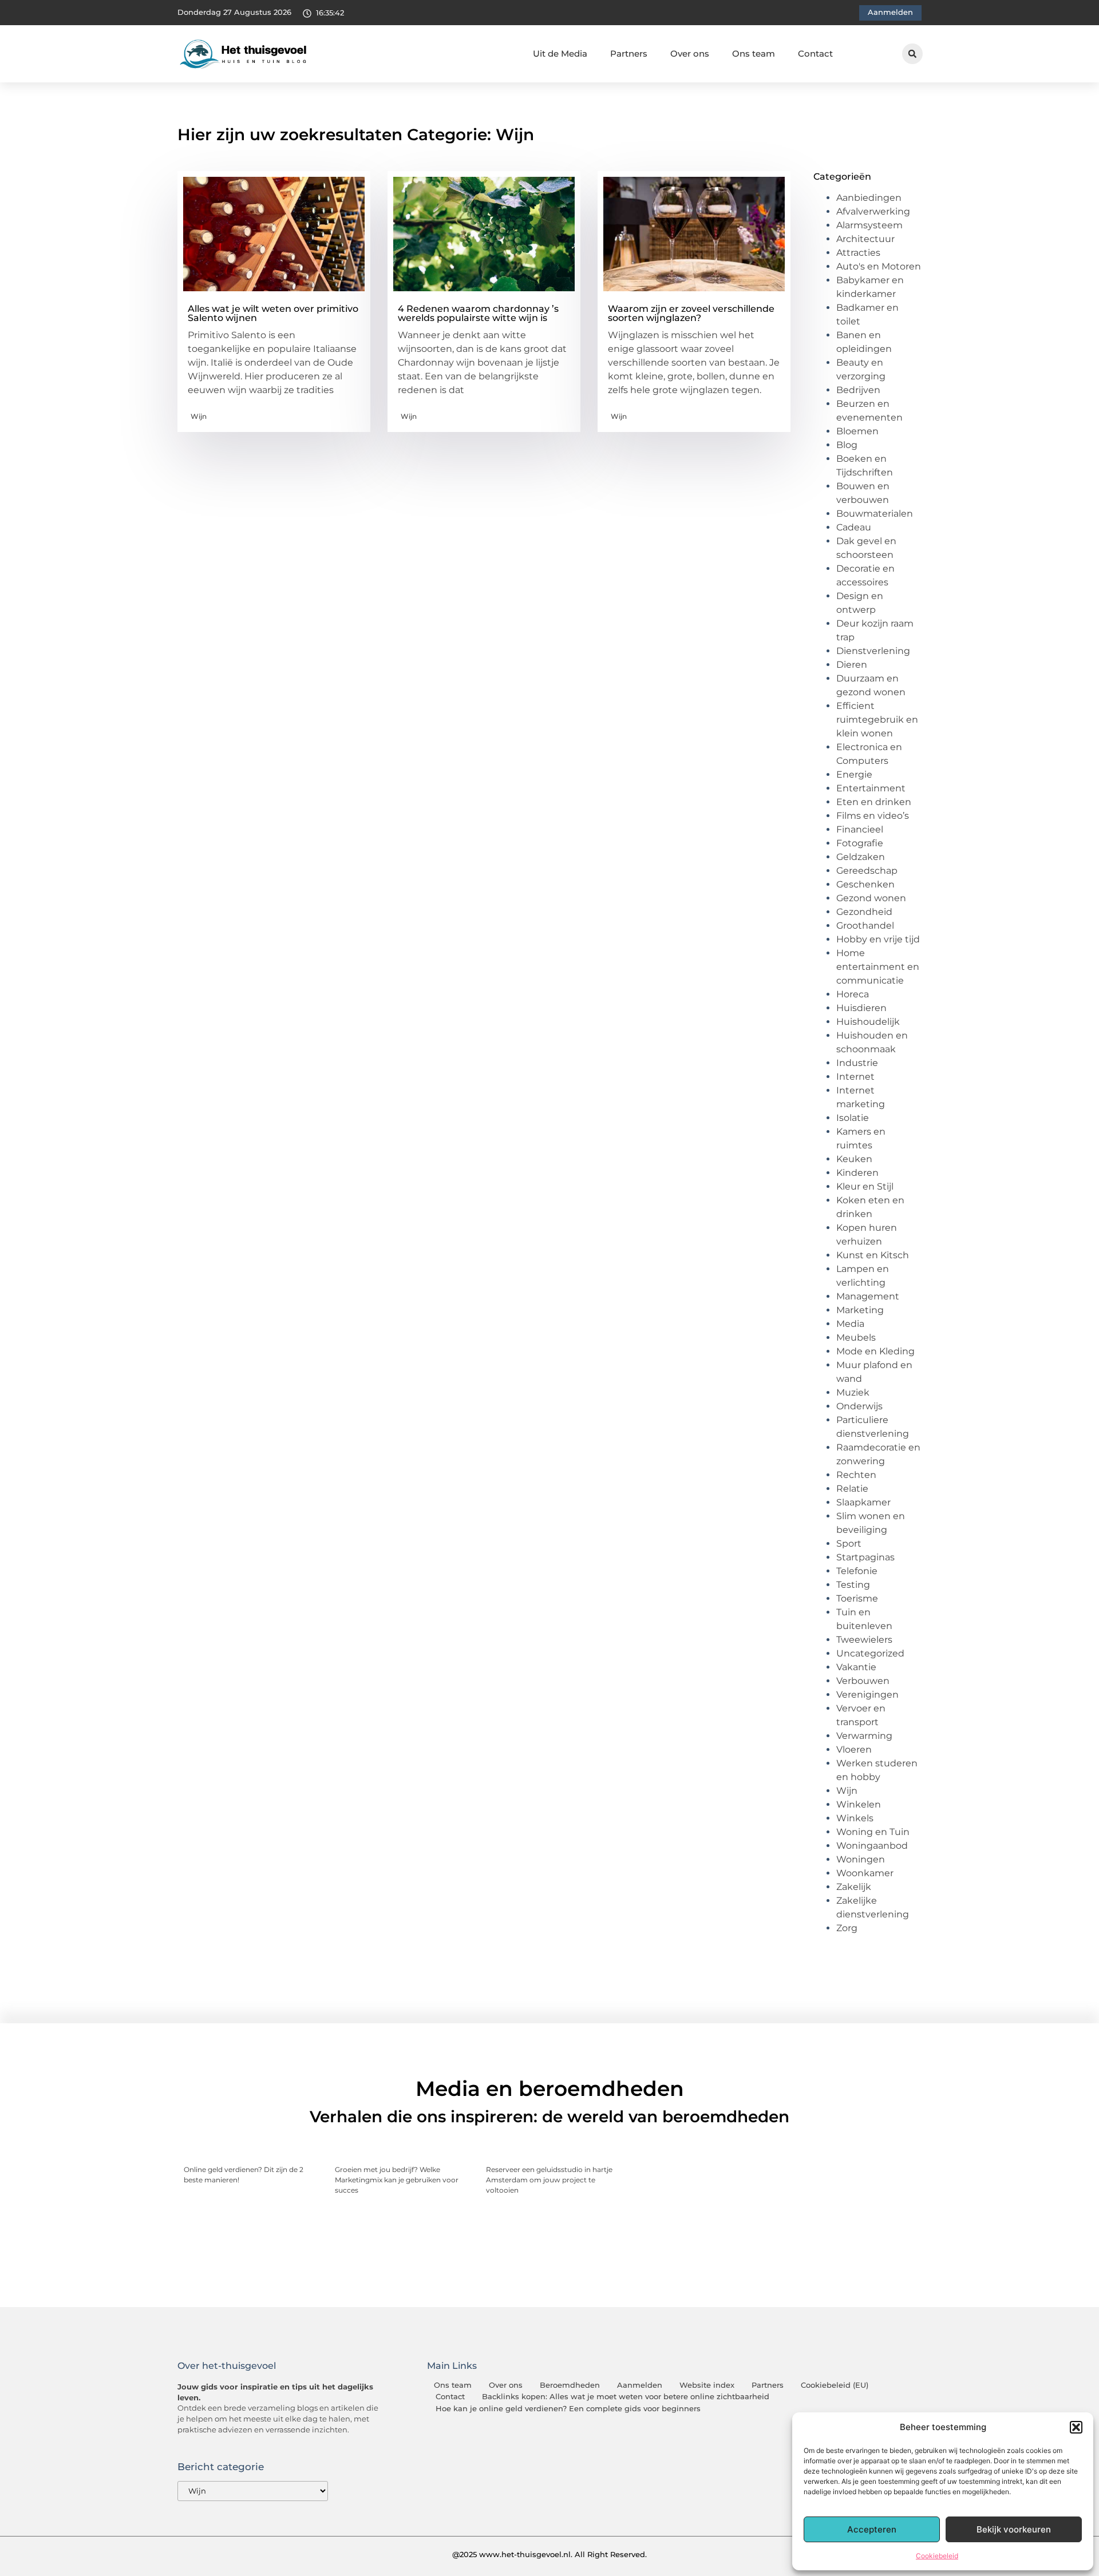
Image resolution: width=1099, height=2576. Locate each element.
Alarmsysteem (869, 225)
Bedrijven (858, 390)
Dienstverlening (873, 651)
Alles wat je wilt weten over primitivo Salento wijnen (273, 313)
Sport (849, 1543)
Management (868, 1296)
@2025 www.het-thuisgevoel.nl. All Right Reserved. (549, 2554)
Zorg (847, 1928)
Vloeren (854, 1749)
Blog (847, 445)
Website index (707, 2385)
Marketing (860, 1310)
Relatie (852, 1489)
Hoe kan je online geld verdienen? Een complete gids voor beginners (568, 2409)
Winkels (855, 1818)
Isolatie (853, 1118)
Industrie (857, 1063)
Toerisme (857, 1598)
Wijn (199, 416)
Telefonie (857, 1571)
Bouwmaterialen (875, 514)
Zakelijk (854, 1887)
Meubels (856, 1337)
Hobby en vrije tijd (878, 939)
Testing (853, 1585)
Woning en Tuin (873, 1832)
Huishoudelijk (868, 1022)
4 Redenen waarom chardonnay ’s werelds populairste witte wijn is (478, 313)
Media (850, 1324)
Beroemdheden (570, 2385)
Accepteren (872, 2529)
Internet (855, 1077)
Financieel (860, 829)
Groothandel (865, 926)
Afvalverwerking (873, 211)
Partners (629, 53)
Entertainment (871, 788)
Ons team (754, 53)
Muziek (853, 1392)
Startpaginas (865, 1557)
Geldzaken (861, 857)
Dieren (852, 665)
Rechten (856, 1475)
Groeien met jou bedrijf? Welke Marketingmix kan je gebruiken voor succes (397, 2180)
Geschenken (865, 884)
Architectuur (865, 239)
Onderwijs (859, 1406)
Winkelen (859, 1804)
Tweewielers (864, 1640)
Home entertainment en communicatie (878, 967)
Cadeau (854, 527)
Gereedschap (867, 871)
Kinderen (857, 1173)
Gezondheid (864, 912)
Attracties (858, 253)
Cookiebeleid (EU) (835, 2385)
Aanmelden (640, 2385)
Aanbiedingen (869, 198)
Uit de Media (560, 53)
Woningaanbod (872, 1846)
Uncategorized (870, 1653)
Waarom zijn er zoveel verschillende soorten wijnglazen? (691, 313)
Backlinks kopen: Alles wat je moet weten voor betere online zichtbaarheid (626, 2397)
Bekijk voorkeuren (1014, 2529)
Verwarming (864, 1736)
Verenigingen (867, 1695)
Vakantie (856, 1667)
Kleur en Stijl (865, 1186)
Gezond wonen (871, 898)
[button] (1076, 2427)
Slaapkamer (863, 1502)
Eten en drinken (874, 802)
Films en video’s (873, 816)
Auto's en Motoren (879, 266)
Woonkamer (865, 1873)
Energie (854, 774)
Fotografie (860, 843)
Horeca (853, 994)
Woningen (861, 1859)
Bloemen (857, 431)
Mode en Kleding (875, 1351)
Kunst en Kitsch (873, 1255)
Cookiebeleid (937, 2556)
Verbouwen (863, 1681)
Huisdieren (861, 1008)
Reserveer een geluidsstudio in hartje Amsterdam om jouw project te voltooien (549, 2180)
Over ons (690, 53)
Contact (815, 53)
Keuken (854, 1159)
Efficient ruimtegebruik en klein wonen (877, 720)
